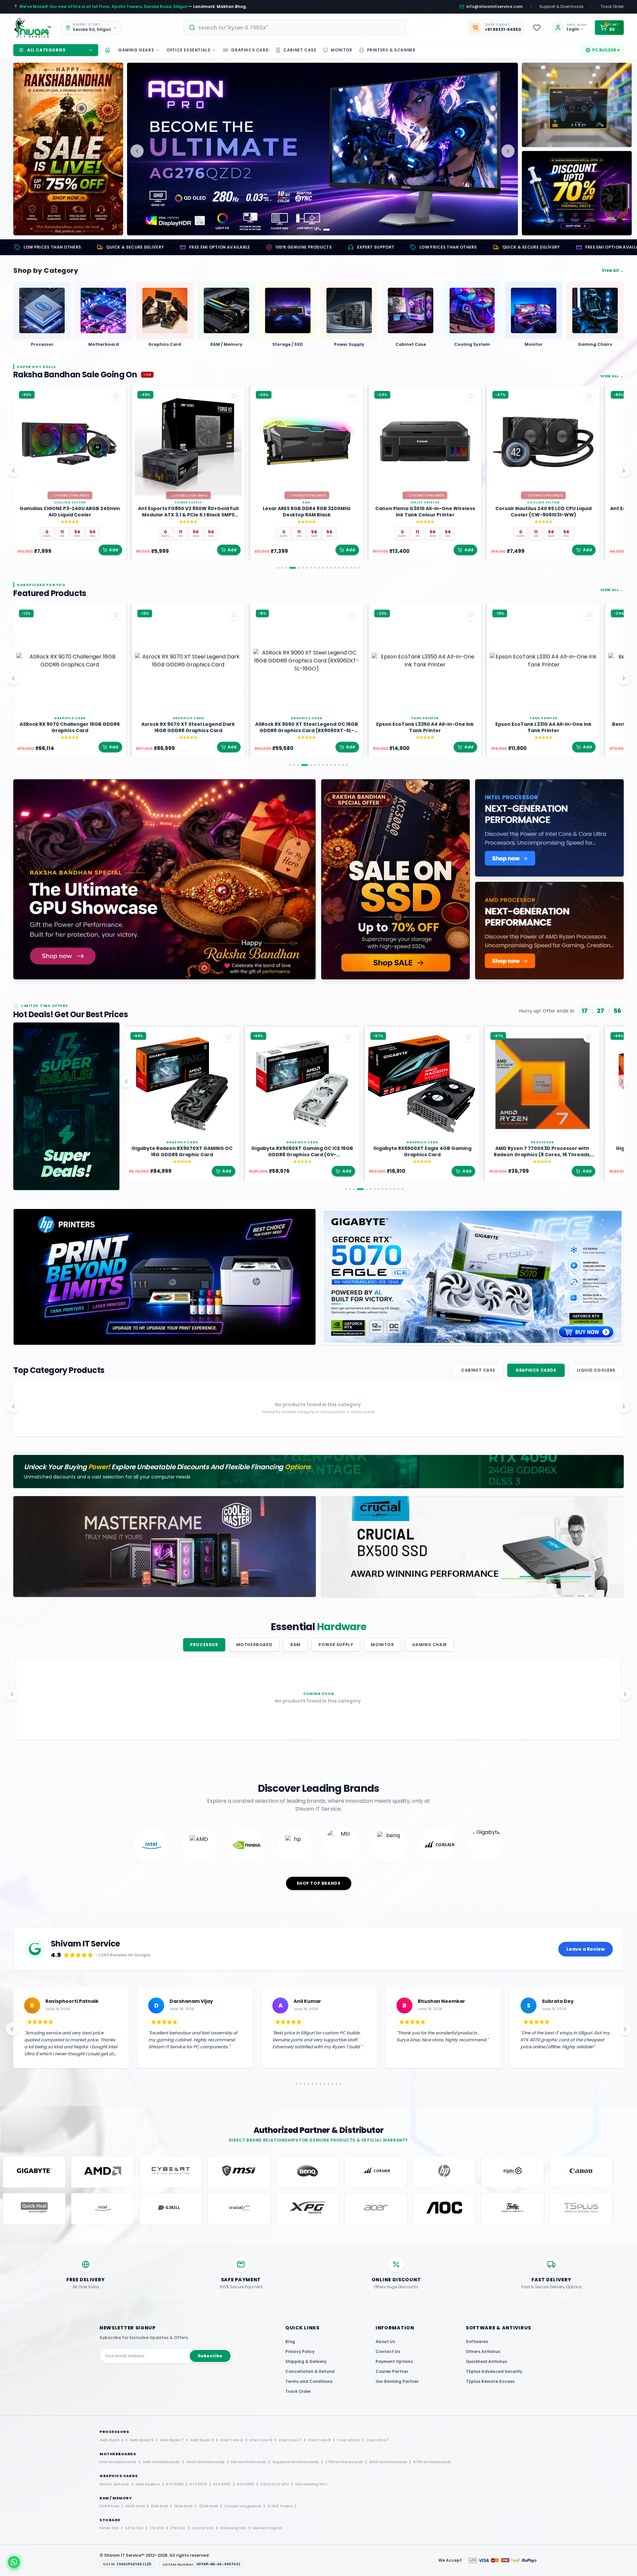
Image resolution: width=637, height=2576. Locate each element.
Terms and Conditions (309, 2381)
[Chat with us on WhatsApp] (14, 2562)
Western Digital (267, 2528)
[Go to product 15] (339, 568)
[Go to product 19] (355, 568)
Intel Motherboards (118, 2462)
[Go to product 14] (335, 568)
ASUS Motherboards (205, 2462)
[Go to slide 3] (329, 230)
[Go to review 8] (327, 2084)
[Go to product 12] (327, 568)
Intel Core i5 (261, 2440)
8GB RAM (159, 2506)
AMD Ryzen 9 (202, 2440)
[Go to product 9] (315, 568)
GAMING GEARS (136, 50)
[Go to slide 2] (322, 230)
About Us (385, 2342)
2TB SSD (178, 2528)
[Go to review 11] (339, 2084)
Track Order (612, 7)
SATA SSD (134, 2528)
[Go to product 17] (347, 568)
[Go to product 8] (311, 568)
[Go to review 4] (309, 2084)
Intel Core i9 (319, 2440)
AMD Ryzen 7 (172, 2440)
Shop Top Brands (319, 1883)
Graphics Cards (536, 1370)
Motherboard (254, 1645)
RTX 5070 (198, 2484)
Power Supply (336, 1645)
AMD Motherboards (161, 2462)
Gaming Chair (429, 1645)
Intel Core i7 (290, 2440)
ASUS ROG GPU (275, 2484)
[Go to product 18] (351, 568)
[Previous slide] (137, 151)
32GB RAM (208, 2506)
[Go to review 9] (331, 2084)
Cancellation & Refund (310, 2371)
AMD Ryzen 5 (142, 2440)
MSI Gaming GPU (311, 2484)
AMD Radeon (148, 2484)
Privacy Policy (300, 2351)
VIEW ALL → (612, 376)
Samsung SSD (233, 2528)
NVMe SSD (109, 2528)
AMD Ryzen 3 (111, 2440)
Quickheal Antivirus (486, 2361)
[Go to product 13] (331, 568)
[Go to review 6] (319, 2084)
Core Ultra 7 (378, 2440)
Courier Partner (392, 2371)
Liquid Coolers (596, 1370)
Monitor (382, 1645)
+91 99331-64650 (503, 30)
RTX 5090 (246, 2484)
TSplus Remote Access (490, 2381)
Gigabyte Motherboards (296, 2462)
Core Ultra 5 (349, 2440)
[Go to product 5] (297, 568)
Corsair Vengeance (243, 2506)
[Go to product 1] (278, 568)
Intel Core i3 (232, 2440)
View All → (613, 270)
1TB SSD (157, 2528)
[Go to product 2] (282, 568)
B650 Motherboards (388, 2462)
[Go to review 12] (343, 2084)
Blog (290, 2342)
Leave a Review (586, 1949)
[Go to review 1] (294, 2084)
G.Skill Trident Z (282, 2506)
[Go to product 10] (319, 568)
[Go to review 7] (323, 2084)
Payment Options (394, 2361)
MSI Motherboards (248, 2462)
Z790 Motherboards (344, 2462)
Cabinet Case (478, 1370)
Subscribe (210, 2356)
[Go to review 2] (298, 2084)
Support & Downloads (562, 7)
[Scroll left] (13, 471)
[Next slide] (508, 151)
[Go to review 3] (302, 2084)
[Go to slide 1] (316, 230)
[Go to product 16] (343, 568)
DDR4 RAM (109, 2506)
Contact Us (388, 2351)
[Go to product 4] (290, 568)
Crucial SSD (203, 2528)
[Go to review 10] (335, 2084)
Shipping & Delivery (306, 2361)
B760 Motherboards (432, 2462)
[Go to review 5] (315, 2084)
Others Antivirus (483, 2351)
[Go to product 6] (303, 568)
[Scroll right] (624, 471)
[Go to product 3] (286, 568)
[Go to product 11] (323, 568)
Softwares (477, 2342)
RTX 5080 (222, 2484)
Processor (204, 1645)
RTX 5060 (175, 2484)
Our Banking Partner (397, 2381)
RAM (295, 1645)
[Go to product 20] (359, 568)
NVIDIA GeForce (114, 2484)
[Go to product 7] (307, 568)
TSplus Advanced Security (494, 2371)
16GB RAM (183, 2506)
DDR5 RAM (135, 2506)
